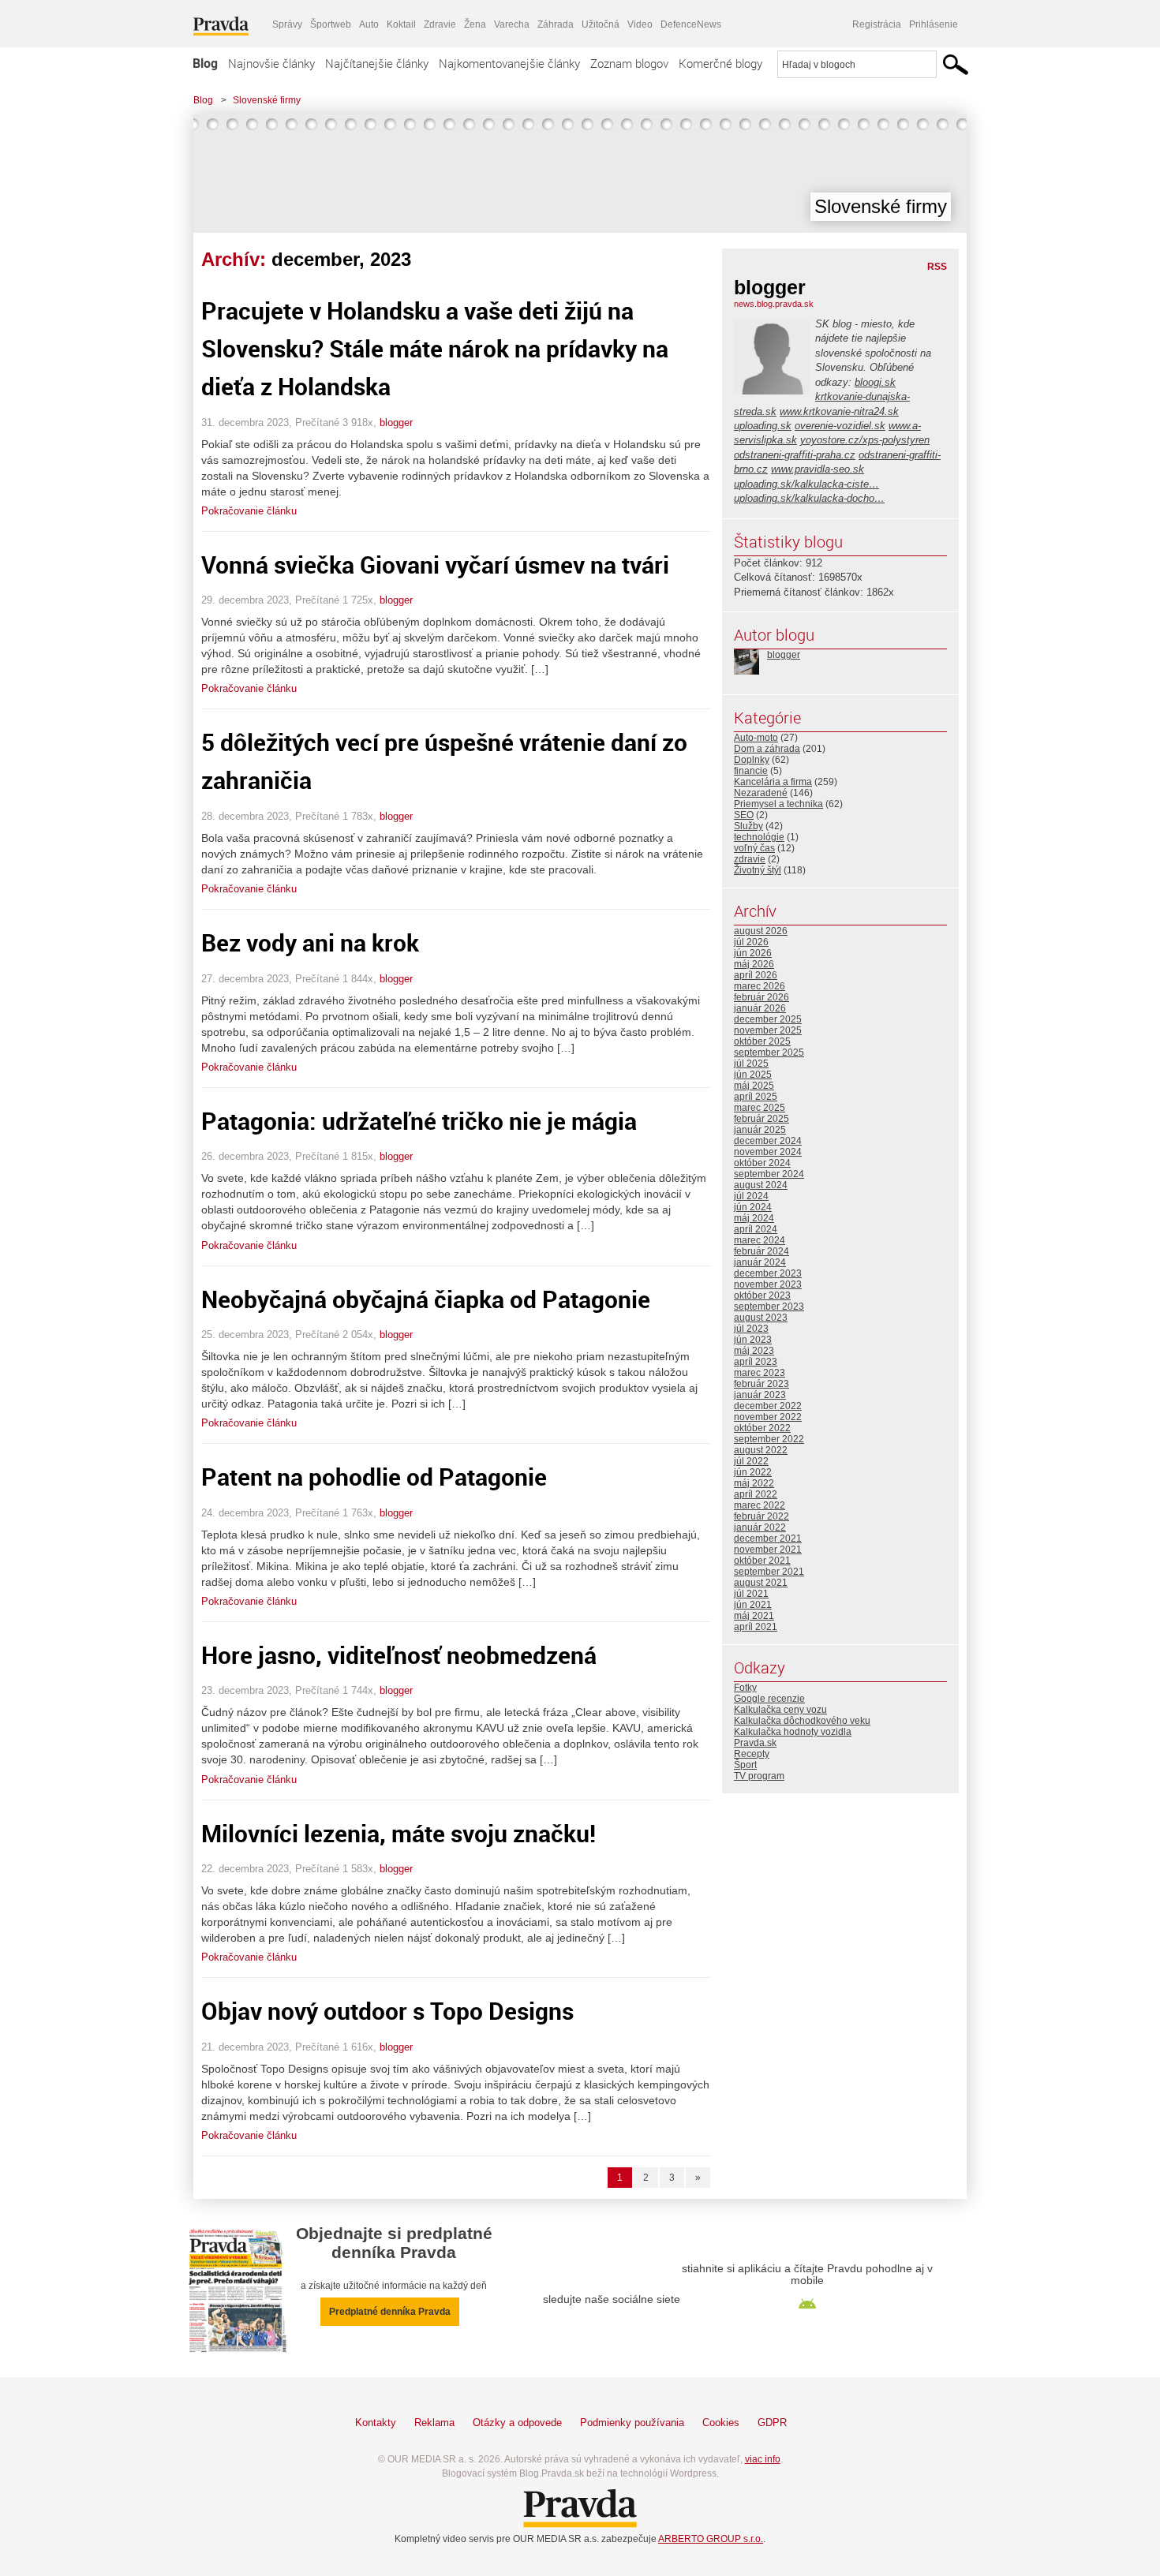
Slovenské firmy (267, 100)
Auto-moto (756, 738)
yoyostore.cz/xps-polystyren (865, 440)
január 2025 (760, 1130)
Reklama (434, 2423)
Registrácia (877, 24)
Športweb (331, 24)
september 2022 (769, 1439)
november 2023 (768, 1284)
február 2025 (761, 1119)
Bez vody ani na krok (310, 942)
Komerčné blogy (720, 63)
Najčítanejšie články (377, 63)
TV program (759, 1776)
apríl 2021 (756, 1627)
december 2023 (768, 1273)
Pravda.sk (755, 1743)
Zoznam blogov (629, 63)
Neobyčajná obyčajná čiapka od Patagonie (426, 1299)
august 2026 (761, 931)
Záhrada (556, 24)
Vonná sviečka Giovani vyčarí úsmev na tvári (435, 565)
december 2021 (768, 1538)
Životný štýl (758, 870)
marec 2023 (760, 1373)
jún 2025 (753, 1075)
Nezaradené (761, 793)
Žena (475, 24)
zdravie (750, 859)
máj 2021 (754, 1616)
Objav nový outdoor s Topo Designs (387, 2011)
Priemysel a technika (778, 804)
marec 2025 (760, 1108)
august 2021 (761, 1583)
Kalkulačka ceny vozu (780, 1710)
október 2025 (762, 1041)
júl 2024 (751, 1196)
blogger (396, 422)
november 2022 (768, 1417)
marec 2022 (760, 1505)
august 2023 (761, 1318)
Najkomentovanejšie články (509, 63)
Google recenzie (769, 1699)
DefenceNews (691, 24)
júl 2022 (751, 1461)
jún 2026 (753, 953)
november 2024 (768, 1152)
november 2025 (768, 1030)
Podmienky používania (632, 2423)
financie (751, 771)
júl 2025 (751, 1064)
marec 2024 (760, 1240)
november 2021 (768, 1550)
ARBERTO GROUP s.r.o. (711, 2539)
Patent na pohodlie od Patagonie (374, 1477)
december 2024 (768, 1141)
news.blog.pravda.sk (774, 304)
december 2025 (768, 1019)
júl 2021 (751, 1594)
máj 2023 (754, 1351)
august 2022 (761, 1450)
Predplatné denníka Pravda (390, 2312)
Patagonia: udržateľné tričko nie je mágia (419, 1121)
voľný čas (754, 848)
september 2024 (769, 1174)
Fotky (745, 1688)
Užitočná (601, 24)
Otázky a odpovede (517, 2423)
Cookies (721, 2423)
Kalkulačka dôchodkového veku (802, 1721)
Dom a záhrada (767, 749)
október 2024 (762, 1163)
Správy (287, 24)
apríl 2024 (756, 1229)
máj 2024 (754, 1218)
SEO (744, 815)
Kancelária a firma (773, 782)
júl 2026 (751, 942)
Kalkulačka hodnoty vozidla (793, 1732)
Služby (748, 826)
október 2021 (762, 1561)
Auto (369, 24)
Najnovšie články (271, 63)
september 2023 (769, 1307)
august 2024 (761, 1185)
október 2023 (762, 1295)
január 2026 (760, 1008)
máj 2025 (754, 1086)
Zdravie (440, 24)
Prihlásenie (934, 24)
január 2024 (760, 1262)
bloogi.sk (875, 382)
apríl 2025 (756, 1097)
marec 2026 (760, 986)
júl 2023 (751, 1329)
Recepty (752, 1754)
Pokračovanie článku (249, 511)
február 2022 (761, 1516)
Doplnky (752, 760)
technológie (759, 837)
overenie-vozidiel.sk (840, 426)
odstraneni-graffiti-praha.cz (795, 455)
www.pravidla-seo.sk (818, 469)
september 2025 (769, 1052)
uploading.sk (763, 426)
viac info (763, 2459)
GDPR (772, 2423)
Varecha (512, 24)
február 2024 (761, 1251)
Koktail (401, 24)
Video (640, 24)
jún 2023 (753, 1340)
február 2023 (761, 1384)
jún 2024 (753, 1207)
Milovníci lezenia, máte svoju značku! (399, 1833)
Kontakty (376, 2423)
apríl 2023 (756, 1362)
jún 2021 (753, 1605)
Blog (205, 63)
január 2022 (760, 1527)
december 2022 (768, 1406)
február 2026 (761, 997)
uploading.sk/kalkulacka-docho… (809, 498)
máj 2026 (754, 964)
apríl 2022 (756, 1494)
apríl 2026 (756, 975)
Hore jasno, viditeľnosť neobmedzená (399, 1655)
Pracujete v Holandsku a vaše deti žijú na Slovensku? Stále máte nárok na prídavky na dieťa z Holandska (435, 348)
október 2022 (762, 1428)
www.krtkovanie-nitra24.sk (839, 411)
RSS (937, 267)
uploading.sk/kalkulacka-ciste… (806, 484)
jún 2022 (753, 1472)
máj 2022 (754, 1483)
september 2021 (769, 1572)
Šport (745, 1765)
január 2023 (760, 1395)
